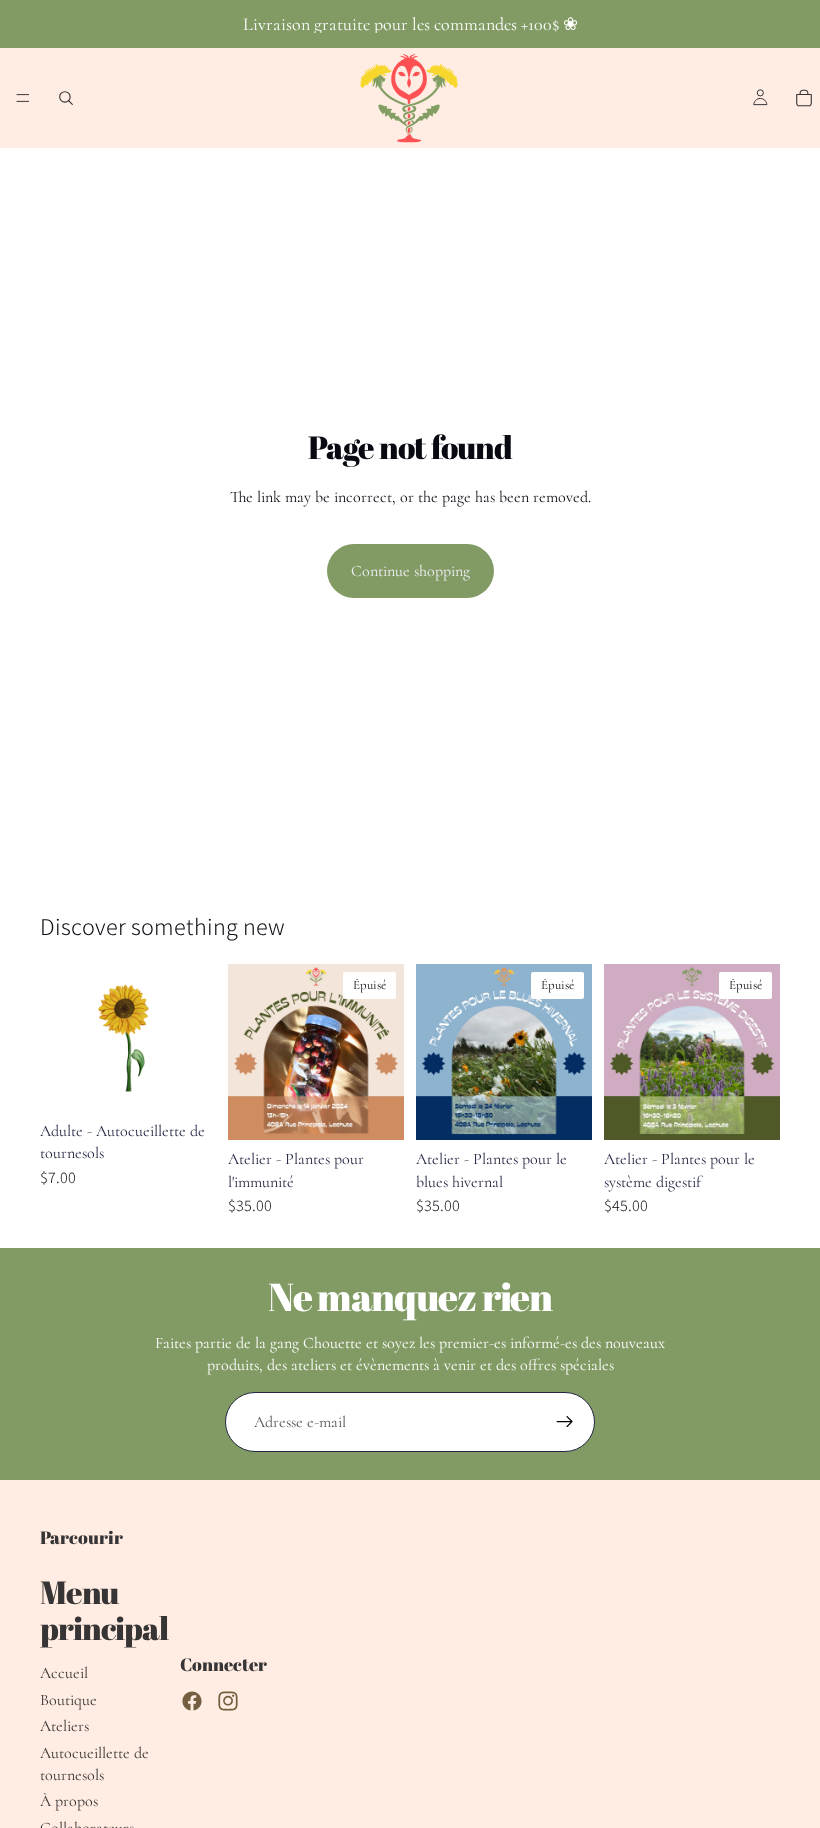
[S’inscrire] (565, 1422)
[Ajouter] (185, 1081)
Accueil (64, 1673)
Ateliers (64, 1726)
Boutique (68, 1700)
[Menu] (23, 98)
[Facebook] (192, 1701)
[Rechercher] (66, 98)
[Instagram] (228, 1701)
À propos (69, 1801)
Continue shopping (410, 571)
